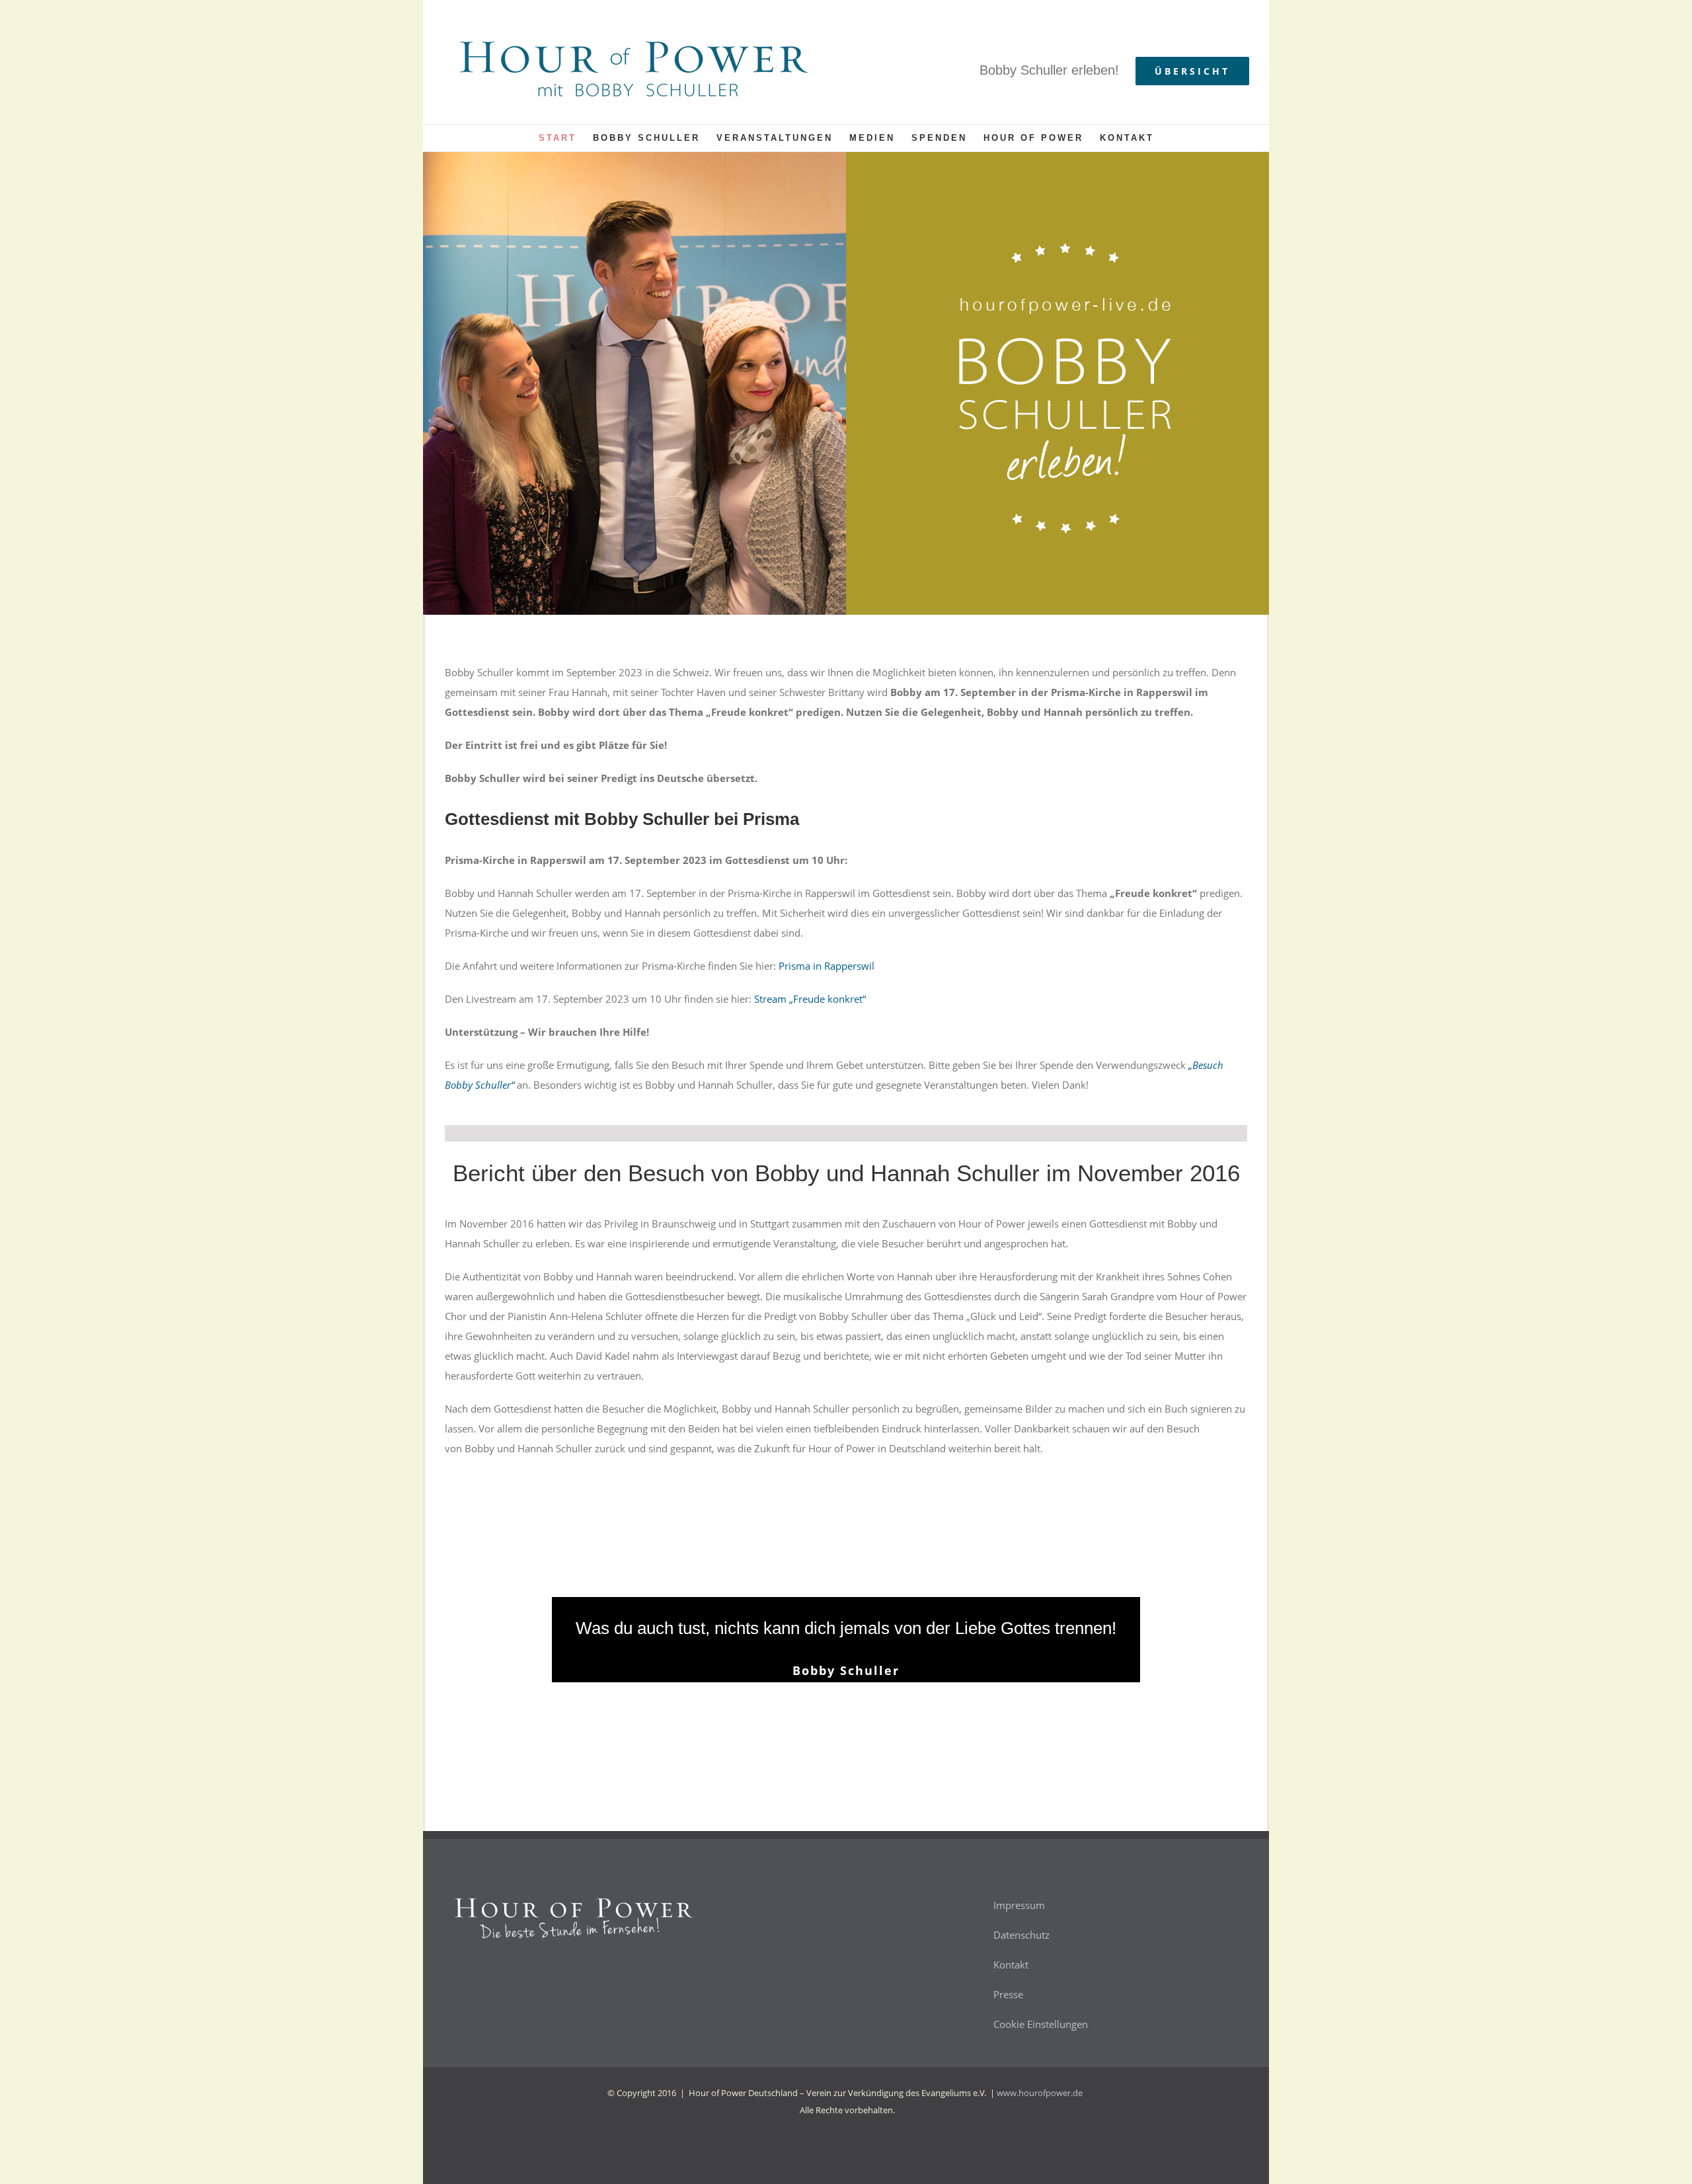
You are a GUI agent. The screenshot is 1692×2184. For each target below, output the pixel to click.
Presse (1008, 1994)
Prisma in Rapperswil (827, 966)
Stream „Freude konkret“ (810, 999)
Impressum (1019, 1905)
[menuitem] (566, 138)
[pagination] (828, 1709)
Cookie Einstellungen (1041, 2024)
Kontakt (1011, 1965)
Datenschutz (1021, 1935)
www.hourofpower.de (1040, 2093)
